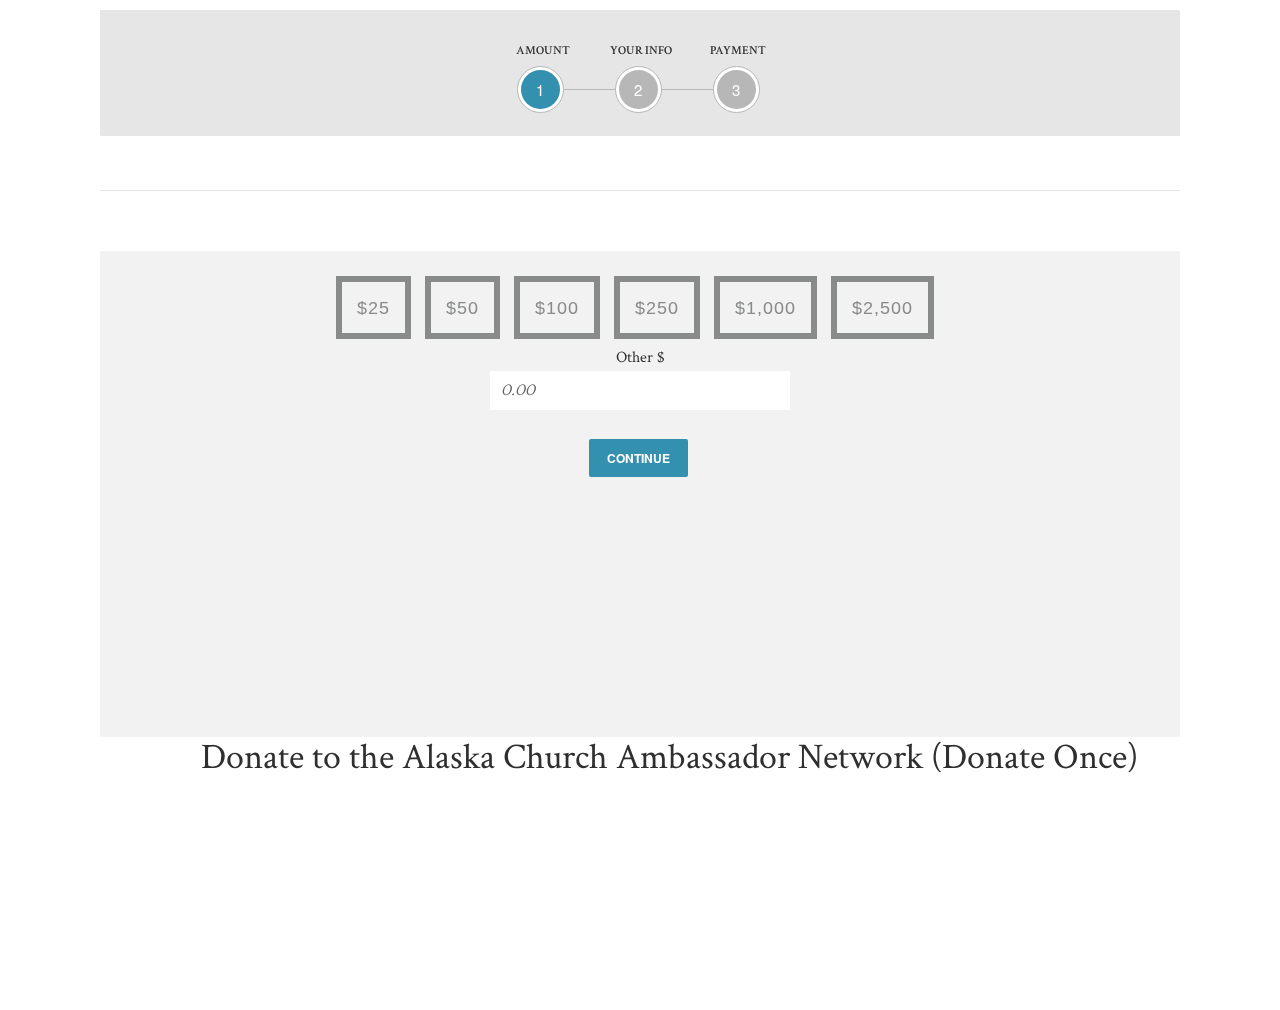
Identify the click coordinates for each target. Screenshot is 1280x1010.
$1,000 (765, 308)
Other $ (640, 358)
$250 (657, 308)
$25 (373, 308)
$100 (557, 308)
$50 (462, 308)
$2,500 (882, 308)
